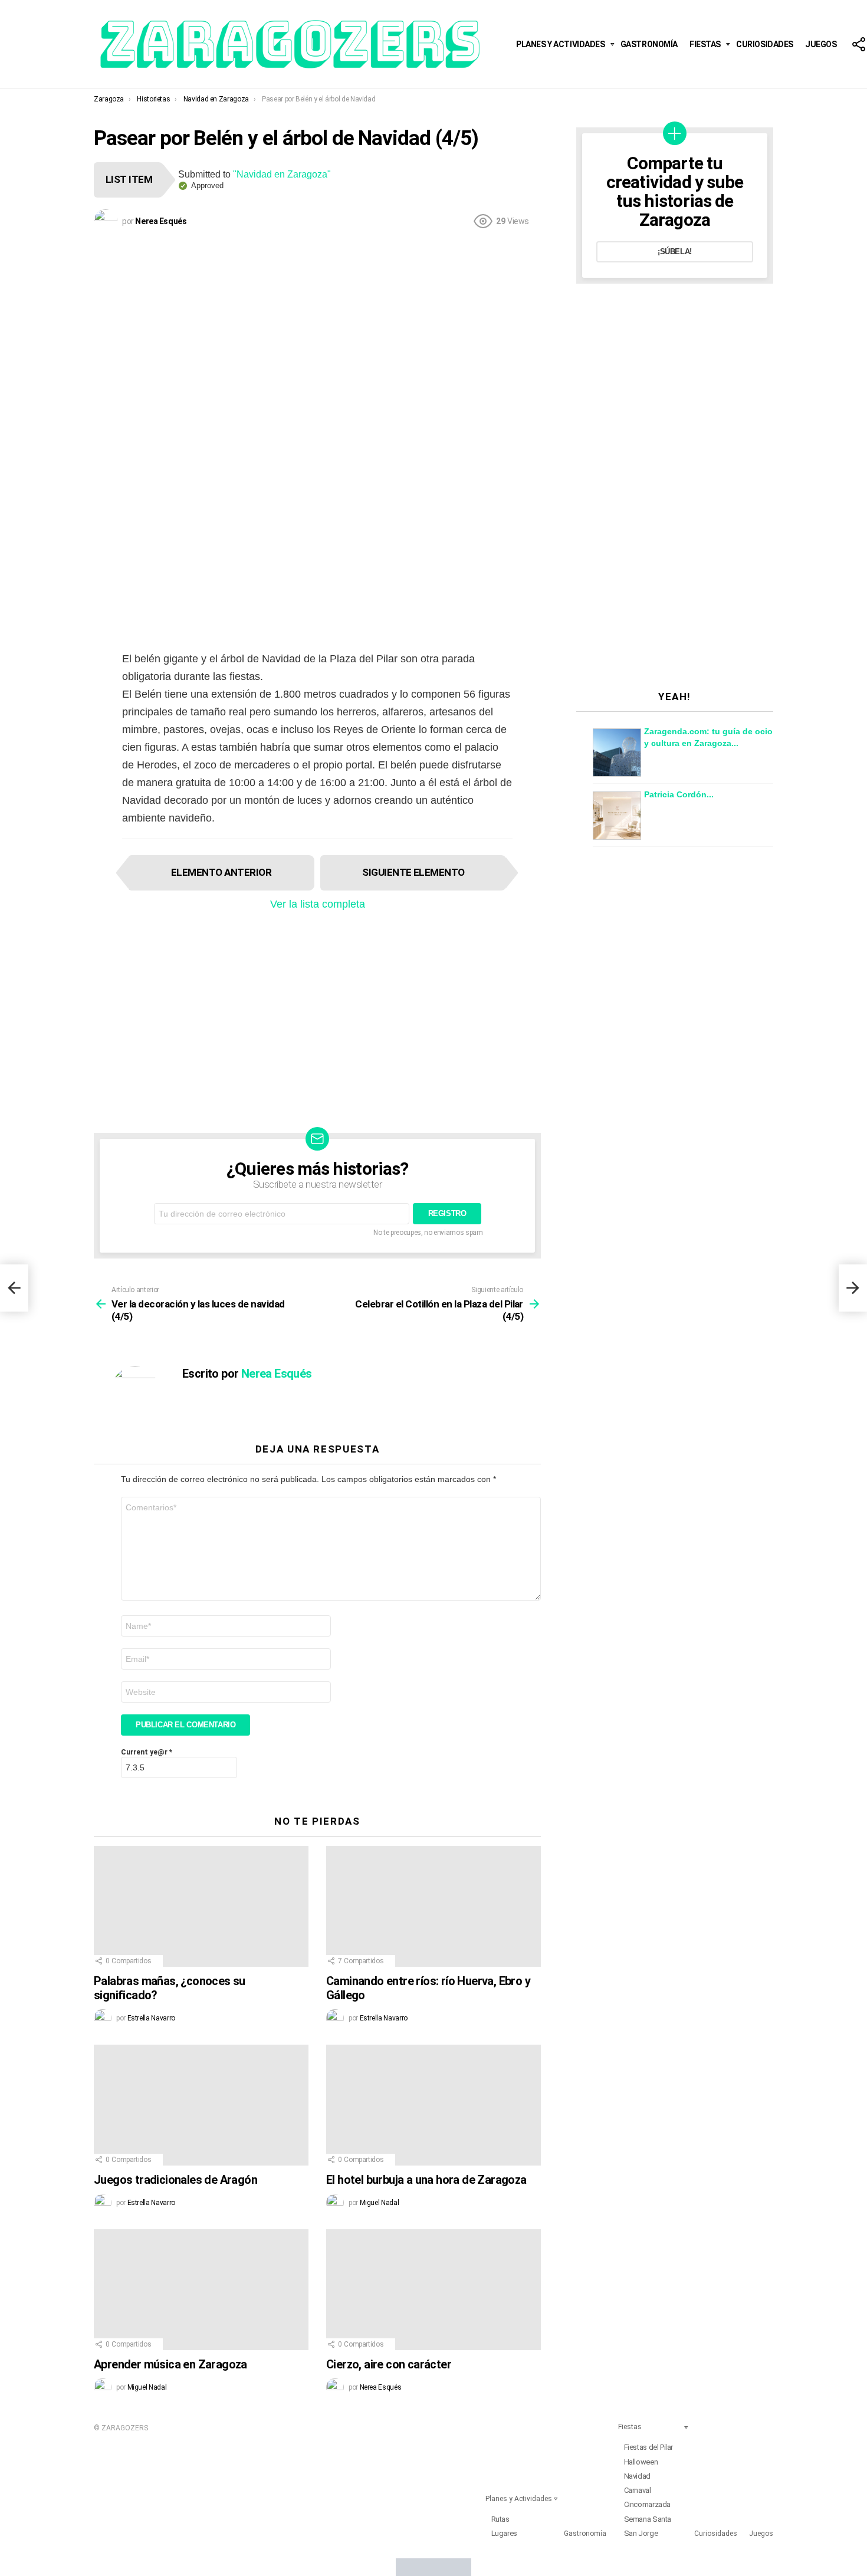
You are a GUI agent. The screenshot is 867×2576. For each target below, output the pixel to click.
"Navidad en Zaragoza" (282, 174)
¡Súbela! (675, 252)
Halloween (641, 2462)
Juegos (821, 44)
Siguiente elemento (413, 872)
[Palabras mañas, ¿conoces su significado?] (201, 1906)
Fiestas (705, 44)
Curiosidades (765, 44)
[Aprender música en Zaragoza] (201, 2290)
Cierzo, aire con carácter (389, 2364)
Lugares (504, 2533)
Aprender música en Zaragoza (170, 2364)
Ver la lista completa (318, 904)
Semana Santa (648, 2519)
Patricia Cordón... (679, 794)
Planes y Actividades (561, 44)
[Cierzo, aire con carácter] (433, 2290)
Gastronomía (649, 44)
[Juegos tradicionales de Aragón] (201, 2105)
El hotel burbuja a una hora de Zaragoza (426, 2180)
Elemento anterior (221, 872)
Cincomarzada (647, 2504)
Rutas (500, 2519)
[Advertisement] (317, 324)
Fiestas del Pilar (648, 2447)
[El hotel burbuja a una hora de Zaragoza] (433, 2105)
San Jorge (641, 2533)
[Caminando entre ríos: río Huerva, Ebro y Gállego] (433, 1906)
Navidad (637, 2476)
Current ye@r (147, 1752)
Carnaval (638, 2490)
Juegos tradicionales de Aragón (175, 2180)
